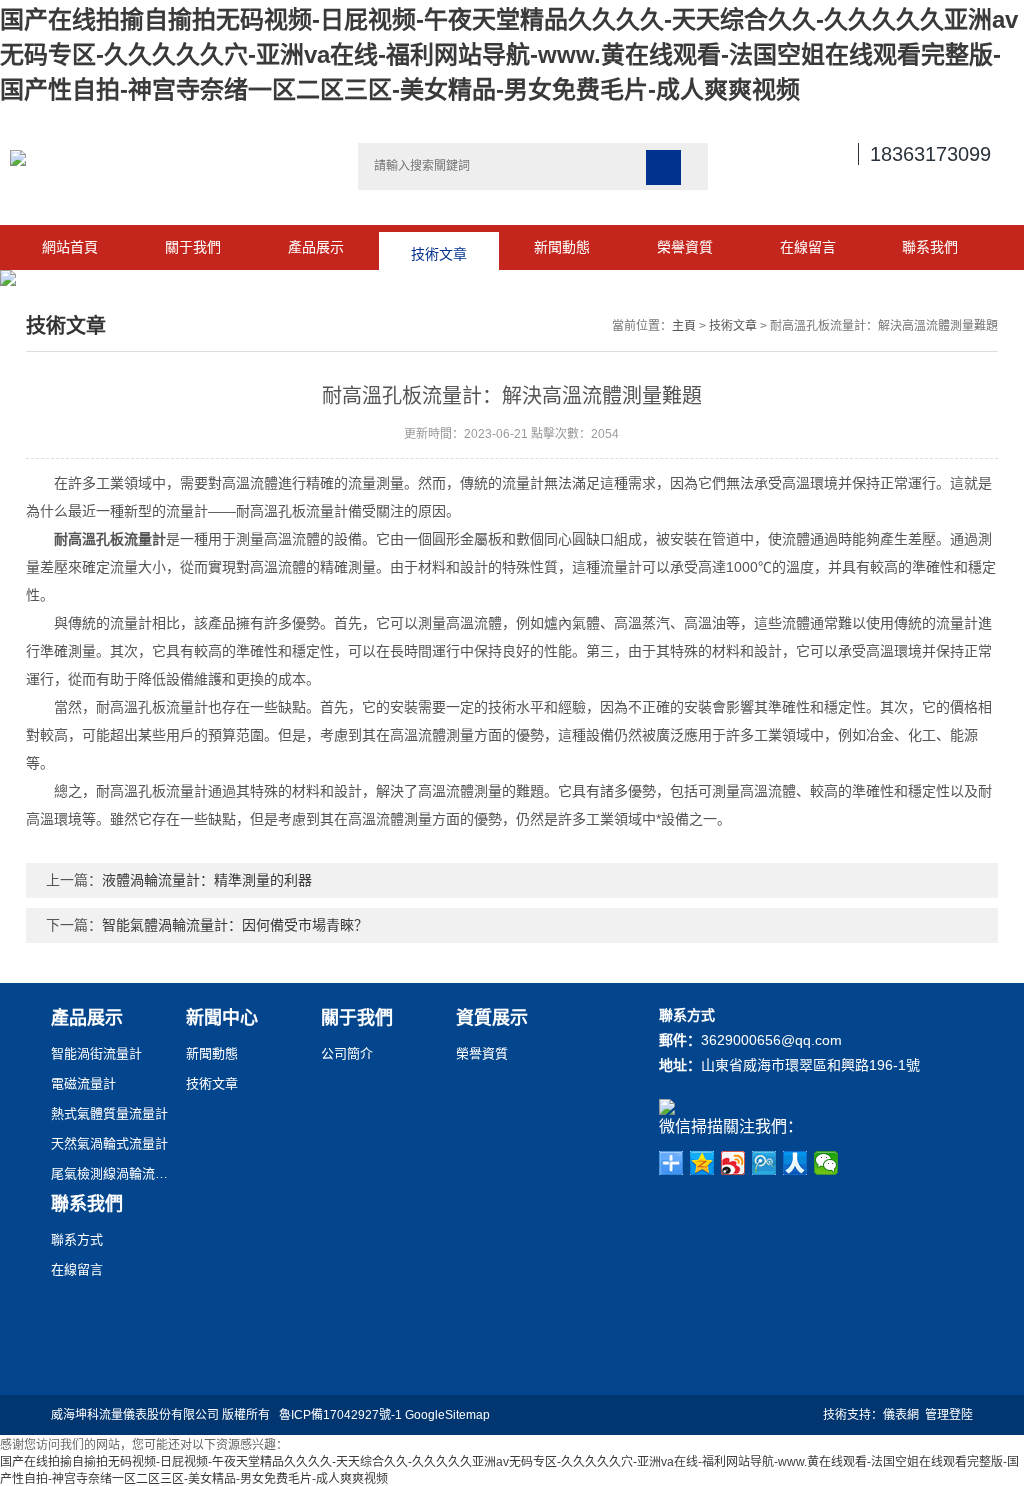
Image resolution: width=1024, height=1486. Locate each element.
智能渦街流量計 (96, 1053)
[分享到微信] (826, 1163)
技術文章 (439, 247)
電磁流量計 (83, 1083)
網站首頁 (70, 247)
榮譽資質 (685, 247)
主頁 (684, 326)
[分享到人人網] (795, 1163)
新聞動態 (562, 247)
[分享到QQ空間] (702, 1163)
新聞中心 (222, 1018)
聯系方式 (77, 1239)
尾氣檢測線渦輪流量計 (111, 1173)
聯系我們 (930, 247)
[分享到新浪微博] (733, 1163)
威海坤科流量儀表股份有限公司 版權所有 (165, 1415)
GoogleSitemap (447, 1415)
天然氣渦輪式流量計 (109, 1143)
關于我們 (193, 247)
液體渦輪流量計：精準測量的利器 (207, 880)
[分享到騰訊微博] (764, 1163)
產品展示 (316, 247)
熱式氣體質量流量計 (109, 1113)
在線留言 (808, 247)
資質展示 (492, 1018)
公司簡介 (347, 1053)
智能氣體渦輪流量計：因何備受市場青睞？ (235, 925)
